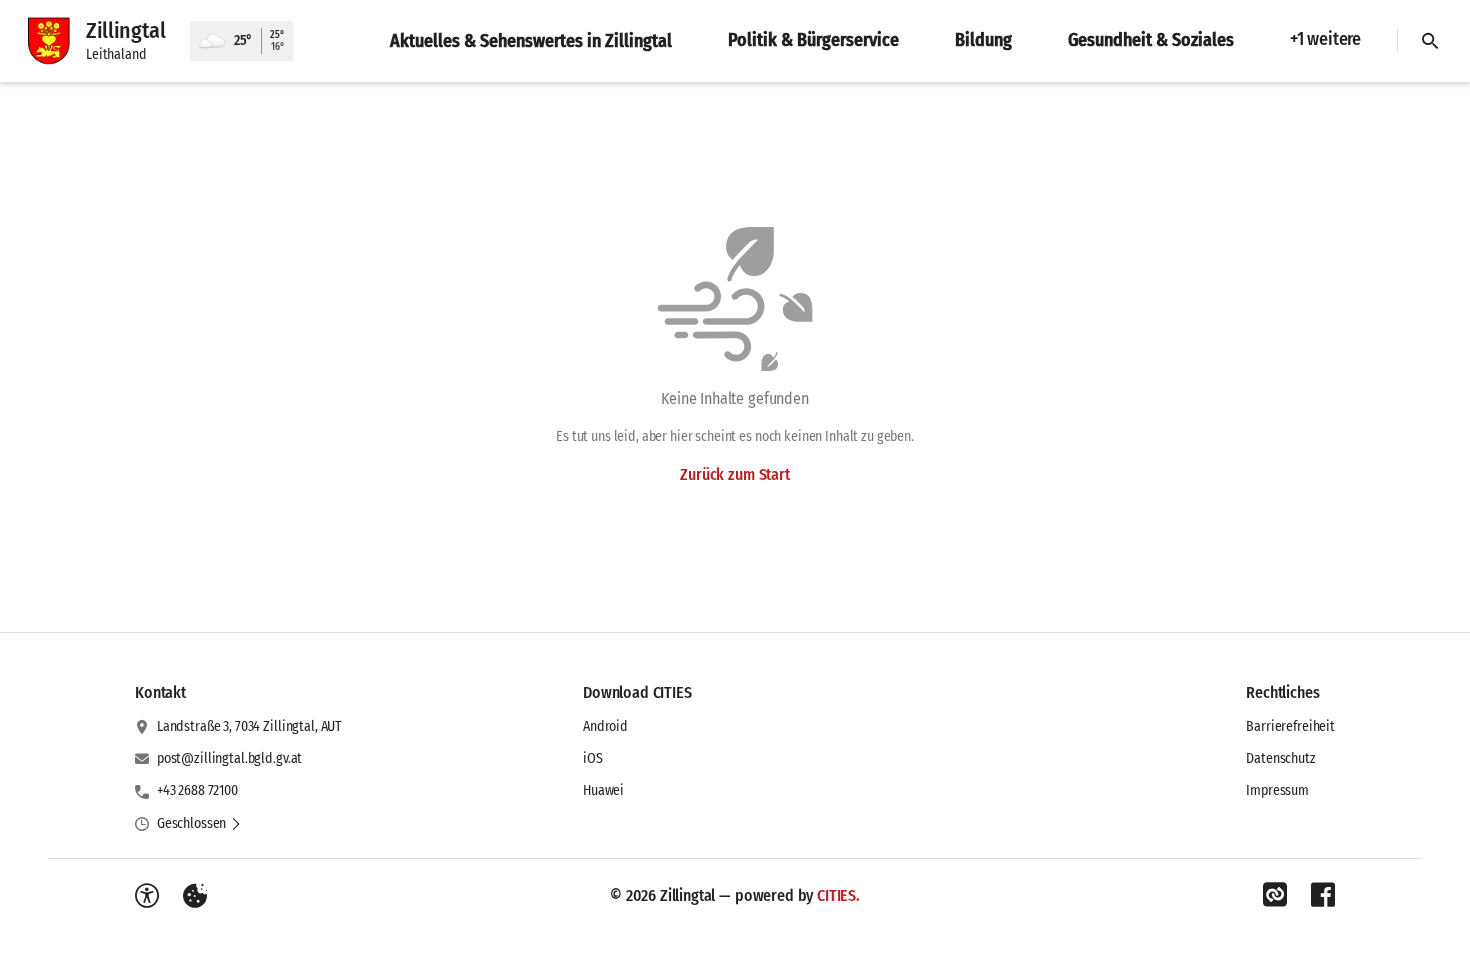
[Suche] (1430, 41)
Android (605, 726)
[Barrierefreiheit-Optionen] (147, 896)
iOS (593, 758)
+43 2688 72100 (197, 790)
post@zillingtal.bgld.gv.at (229, 758)
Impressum (1277, 790)
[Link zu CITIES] (1275, 895)
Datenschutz (1280, 758)
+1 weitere (1325, 39)
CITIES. (838, 895)
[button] (199, 824)
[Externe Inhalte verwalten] (195, 896)
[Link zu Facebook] (1323, 895)
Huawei (603, 790)
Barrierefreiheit (1290, 726)
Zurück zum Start (734, 474)
